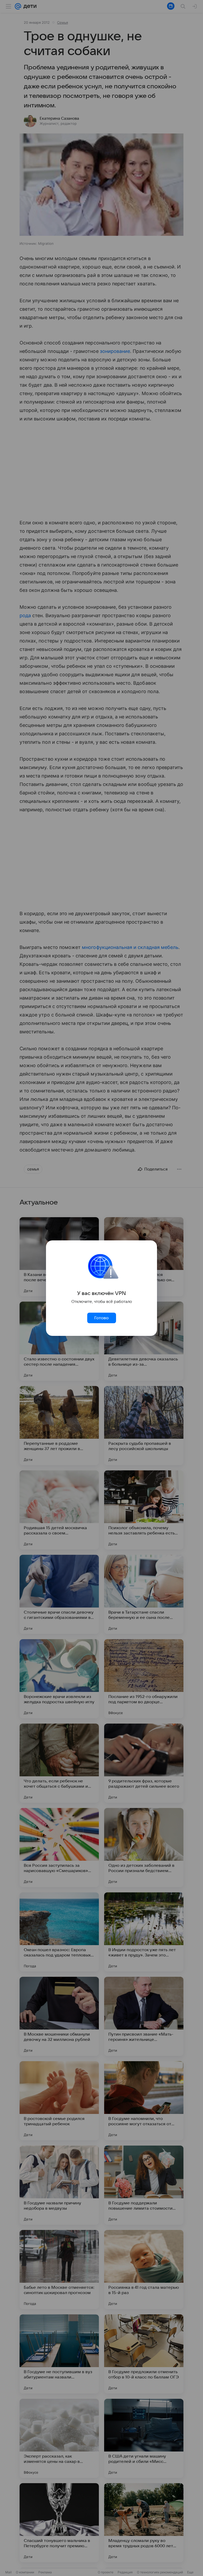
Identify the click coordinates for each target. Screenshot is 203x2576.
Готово (101, 1318)
